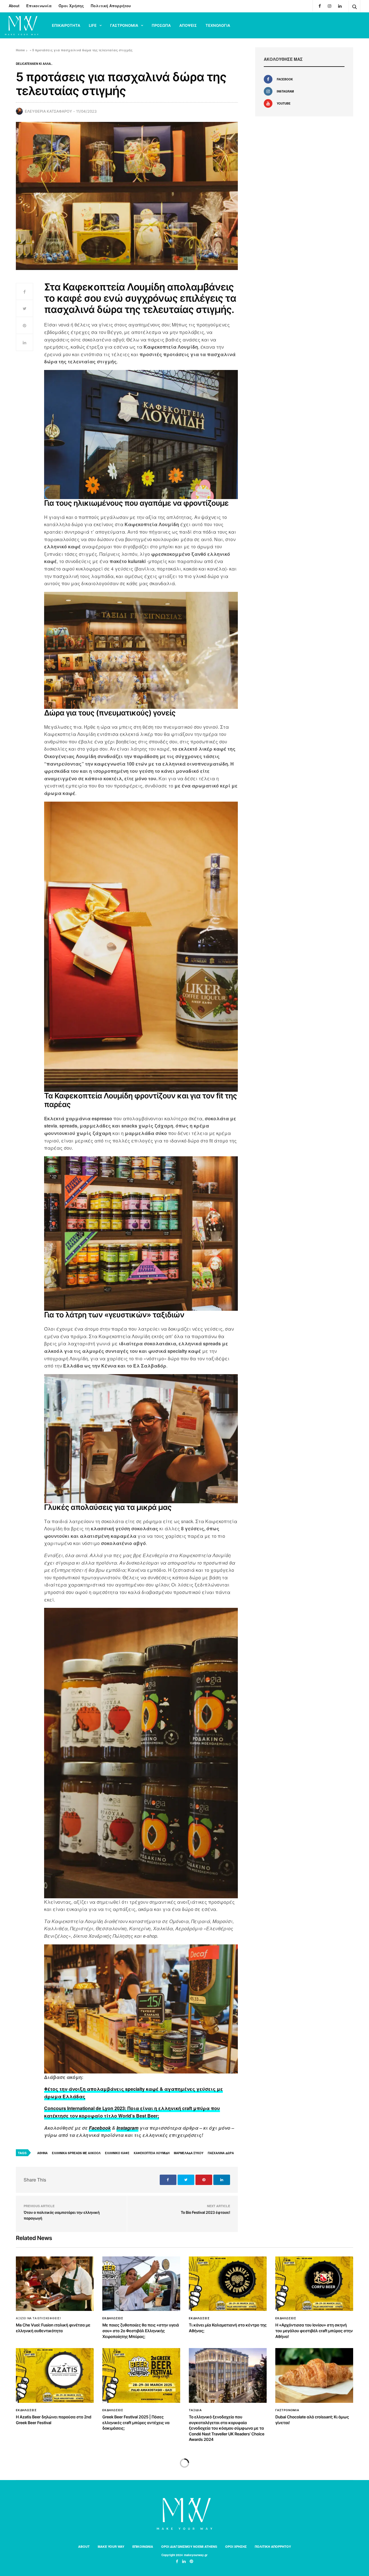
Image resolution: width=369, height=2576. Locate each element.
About (14, 6)
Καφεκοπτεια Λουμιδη (152, 2153)
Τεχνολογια (218, 25)
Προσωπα (161, 25)
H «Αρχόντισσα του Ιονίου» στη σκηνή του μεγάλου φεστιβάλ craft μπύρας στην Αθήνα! (314, 2331)
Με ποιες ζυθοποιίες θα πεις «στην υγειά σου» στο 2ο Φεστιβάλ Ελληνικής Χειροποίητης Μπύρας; (141, 2331)
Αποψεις (188, 25)
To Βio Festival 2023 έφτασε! (205, 2213)
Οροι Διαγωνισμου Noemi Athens (189, 2546)
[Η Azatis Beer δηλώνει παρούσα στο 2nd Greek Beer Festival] (55, 2375)
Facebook (100, 2128)
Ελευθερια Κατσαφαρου (48, 111)
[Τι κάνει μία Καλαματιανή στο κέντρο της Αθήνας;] (228, 2284)
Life (93, 25)
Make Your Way (111, 2546)
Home (20, 50)
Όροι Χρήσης (71, 6)
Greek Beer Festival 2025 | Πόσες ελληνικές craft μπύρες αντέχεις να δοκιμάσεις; (136, 2423)
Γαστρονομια (124, 25)
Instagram (127, 2128)
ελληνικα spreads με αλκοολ (76, 2153)
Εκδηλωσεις (113, 2318)
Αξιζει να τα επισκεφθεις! (38, 2318)
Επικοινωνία (39, 6)
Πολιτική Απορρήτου (111, 6)
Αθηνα (42, 2153)
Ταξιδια (195, 2410)
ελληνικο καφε (117, 2153)
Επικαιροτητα (66, 25)
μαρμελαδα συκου (189, 2153)
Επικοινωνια (143, 2546)
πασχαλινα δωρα (221, 2153)
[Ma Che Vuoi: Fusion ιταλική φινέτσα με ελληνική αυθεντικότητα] (55, 2284)
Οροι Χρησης (236, 2546)
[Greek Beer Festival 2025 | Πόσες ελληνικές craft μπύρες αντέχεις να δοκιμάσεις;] (141, 2375)
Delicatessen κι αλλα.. (34, 64)
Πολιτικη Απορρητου (273, 2546)
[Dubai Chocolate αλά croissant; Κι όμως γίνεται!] (314, 2375)
